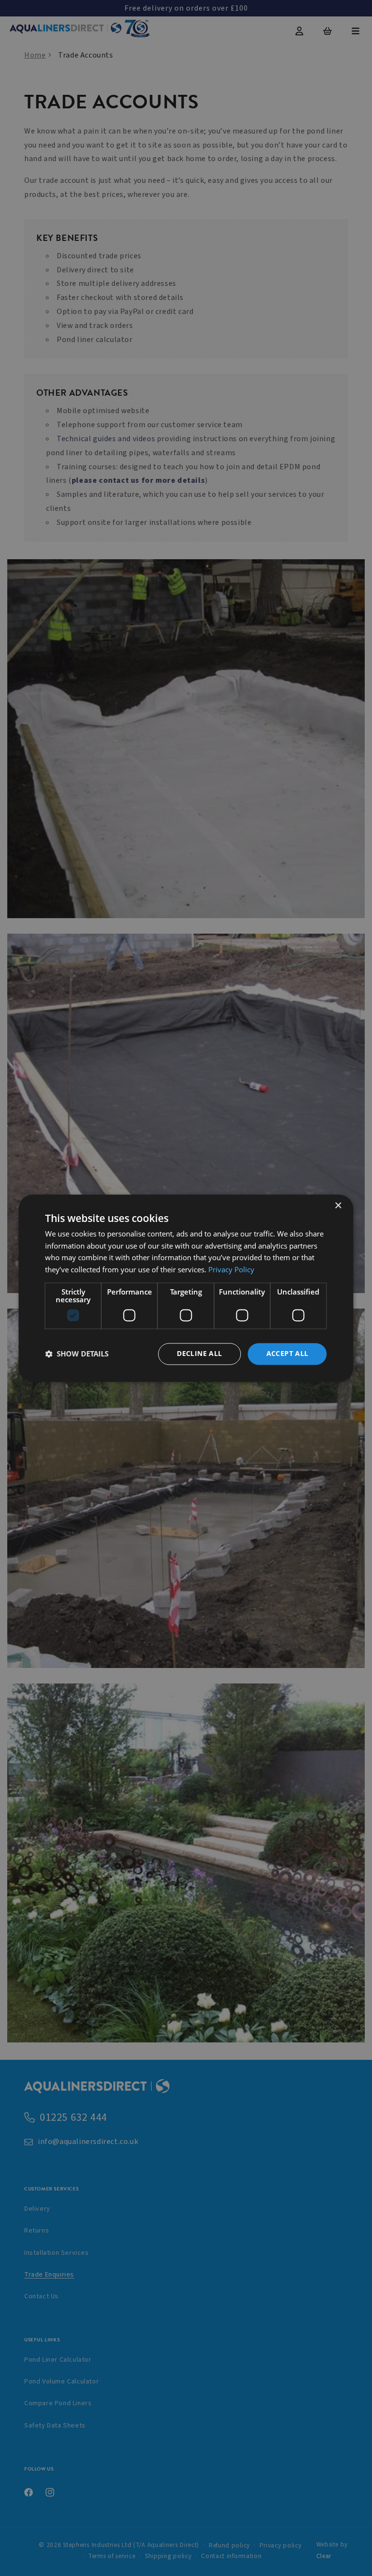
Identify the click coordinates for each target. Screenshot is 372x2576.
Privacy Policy (231, 1270)
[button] (77, 1354)
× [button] (338, 1206)
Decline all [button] (199, 1353)
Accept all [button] (287, 1353)
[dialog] (186, 1288)
